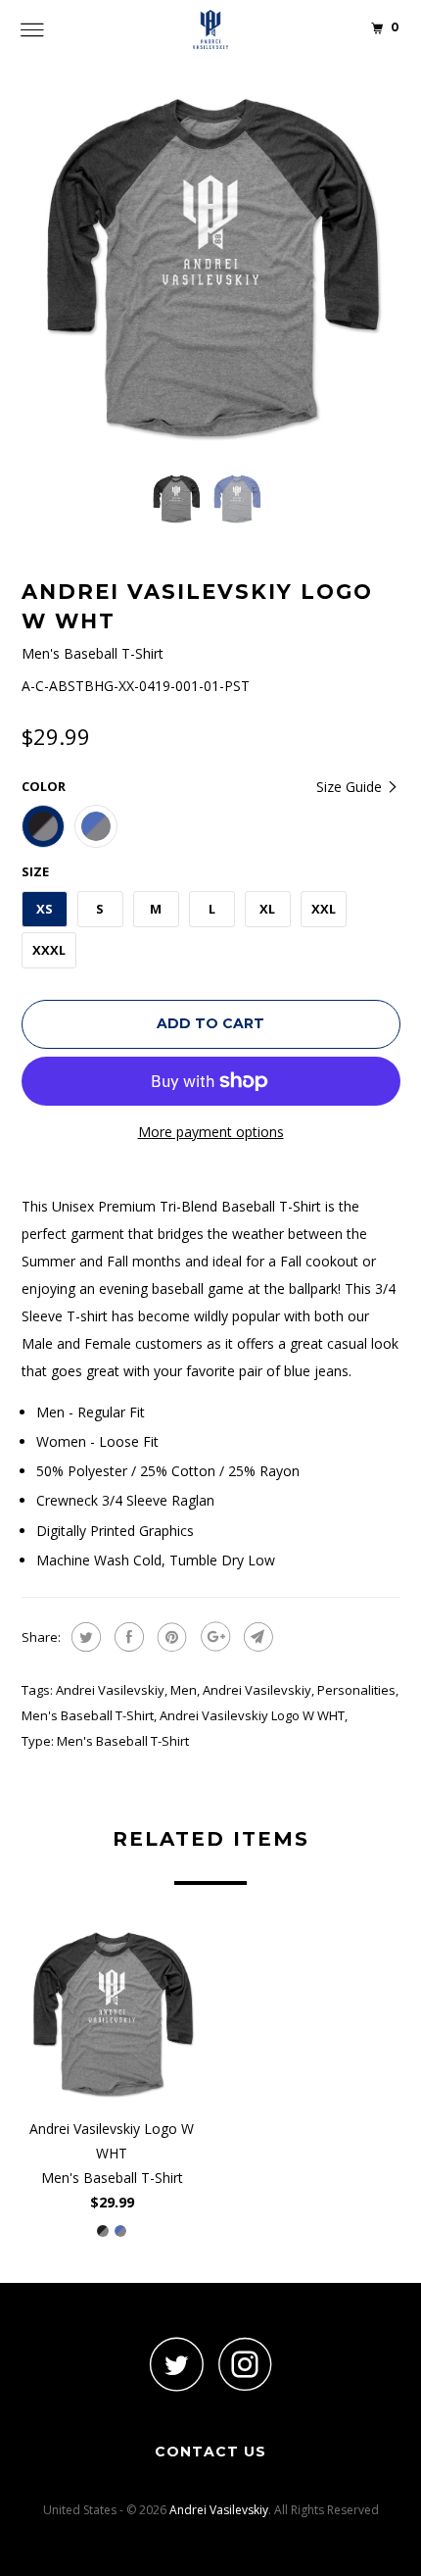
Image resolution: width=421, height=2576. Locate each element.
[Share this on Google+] (213, 1637)
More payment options (211, 1132)
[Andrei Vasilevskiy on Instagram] (245, 2364)
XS (45, 909)
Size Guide (351, 787)
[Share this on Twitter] (84, 1637)
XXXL (49, 950)
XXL (324, 909)
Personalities (356, 1690)
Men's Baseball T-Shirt (88, 1715)
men (184, 1690)
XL (267, 909)
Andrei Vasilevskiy (110, 1690)
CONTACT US (210, 2452)
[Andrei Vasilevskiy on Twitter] (176, 2364)
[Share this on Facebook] (127, 1637)
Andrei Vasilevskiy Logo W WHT (252, 1715)
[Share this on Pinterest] (170, 1637)
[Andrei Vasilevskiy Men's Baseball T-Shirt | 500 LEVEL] (211, 268)
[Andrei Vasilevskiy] (211, 29)
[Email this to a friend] (256, 1637)
